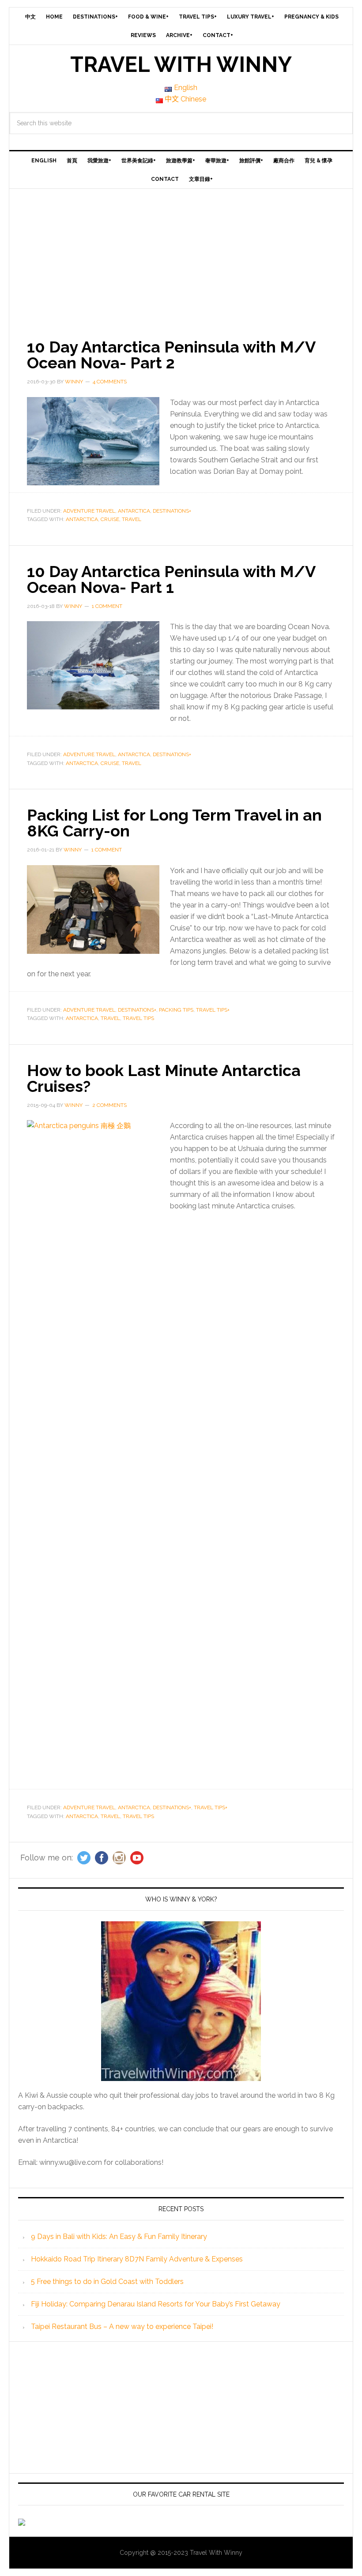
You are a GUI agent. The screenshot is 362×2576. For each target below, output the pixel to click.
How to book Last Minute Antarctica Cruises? (164, 1078)
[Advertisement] (181, 255)
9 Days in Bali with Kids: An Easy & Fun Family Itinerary (119, 2237)
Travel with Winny (181, 64)
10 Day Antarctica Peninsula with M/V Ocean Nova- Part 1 (171, 579)
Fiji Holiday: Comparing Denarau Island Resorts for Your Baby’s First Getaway (156, 2304)
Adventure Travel (89, 511)
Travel (132, 519)
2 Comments (109, 1105)
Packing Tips (176, 1010)
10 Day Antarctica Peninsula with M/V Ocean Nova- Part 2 (171, 355)
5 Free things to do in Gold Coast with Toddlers (107, 2282)
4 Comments (110, 382)
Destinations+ (172, 511)
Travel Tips (138, 1018)
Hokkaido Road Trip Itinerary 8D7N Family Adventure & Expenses (137, 2259)
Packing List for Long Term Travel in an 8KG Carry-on (174, 823)
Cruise (110, 519)
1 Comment (107, 606)
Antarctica (134, 511)
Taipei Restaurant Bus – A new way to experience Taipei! (122, 2327)
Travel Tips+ (213, 1010)
